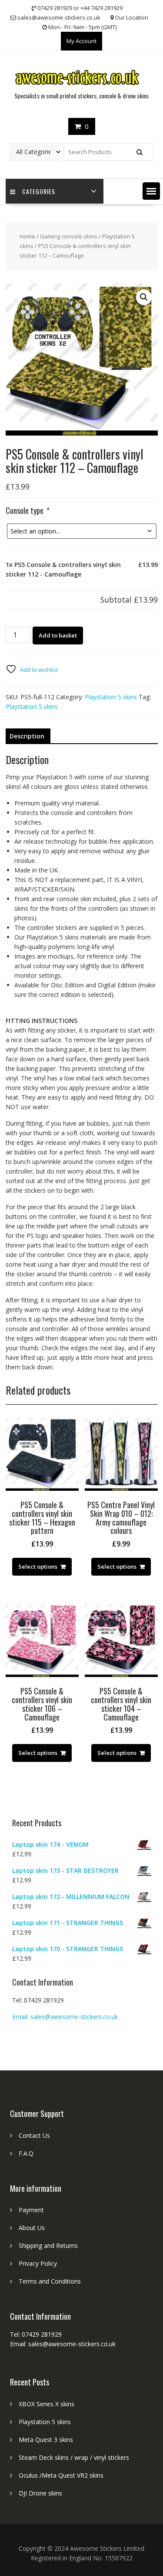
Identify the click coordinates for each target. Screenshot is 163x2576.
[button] (151, 191)
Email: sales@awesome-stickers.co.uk (65, 2017)
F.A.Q (26, 2153)
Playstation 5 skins (111, 697)
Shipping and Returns (48, 2246)
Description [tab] (27, 736)
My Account (81, 41)
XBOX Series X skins (47, 2404)
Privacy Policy (38, 2263)
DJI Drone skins (40, 2493)
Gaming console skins (69, 236)
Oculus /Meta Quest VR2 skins (61, 2475)
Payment (31, 2210)
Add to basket (58, 635)
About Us (32, 2228)
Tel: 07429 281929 (38, 2000)
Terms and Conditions (50, 2281)
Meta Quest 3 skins (46, 2440)
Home (27, 236)
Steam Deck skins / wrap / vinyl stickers (74, 2457)
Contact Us (34, 2135)
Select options (38, 1566)
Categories (39, 191)
